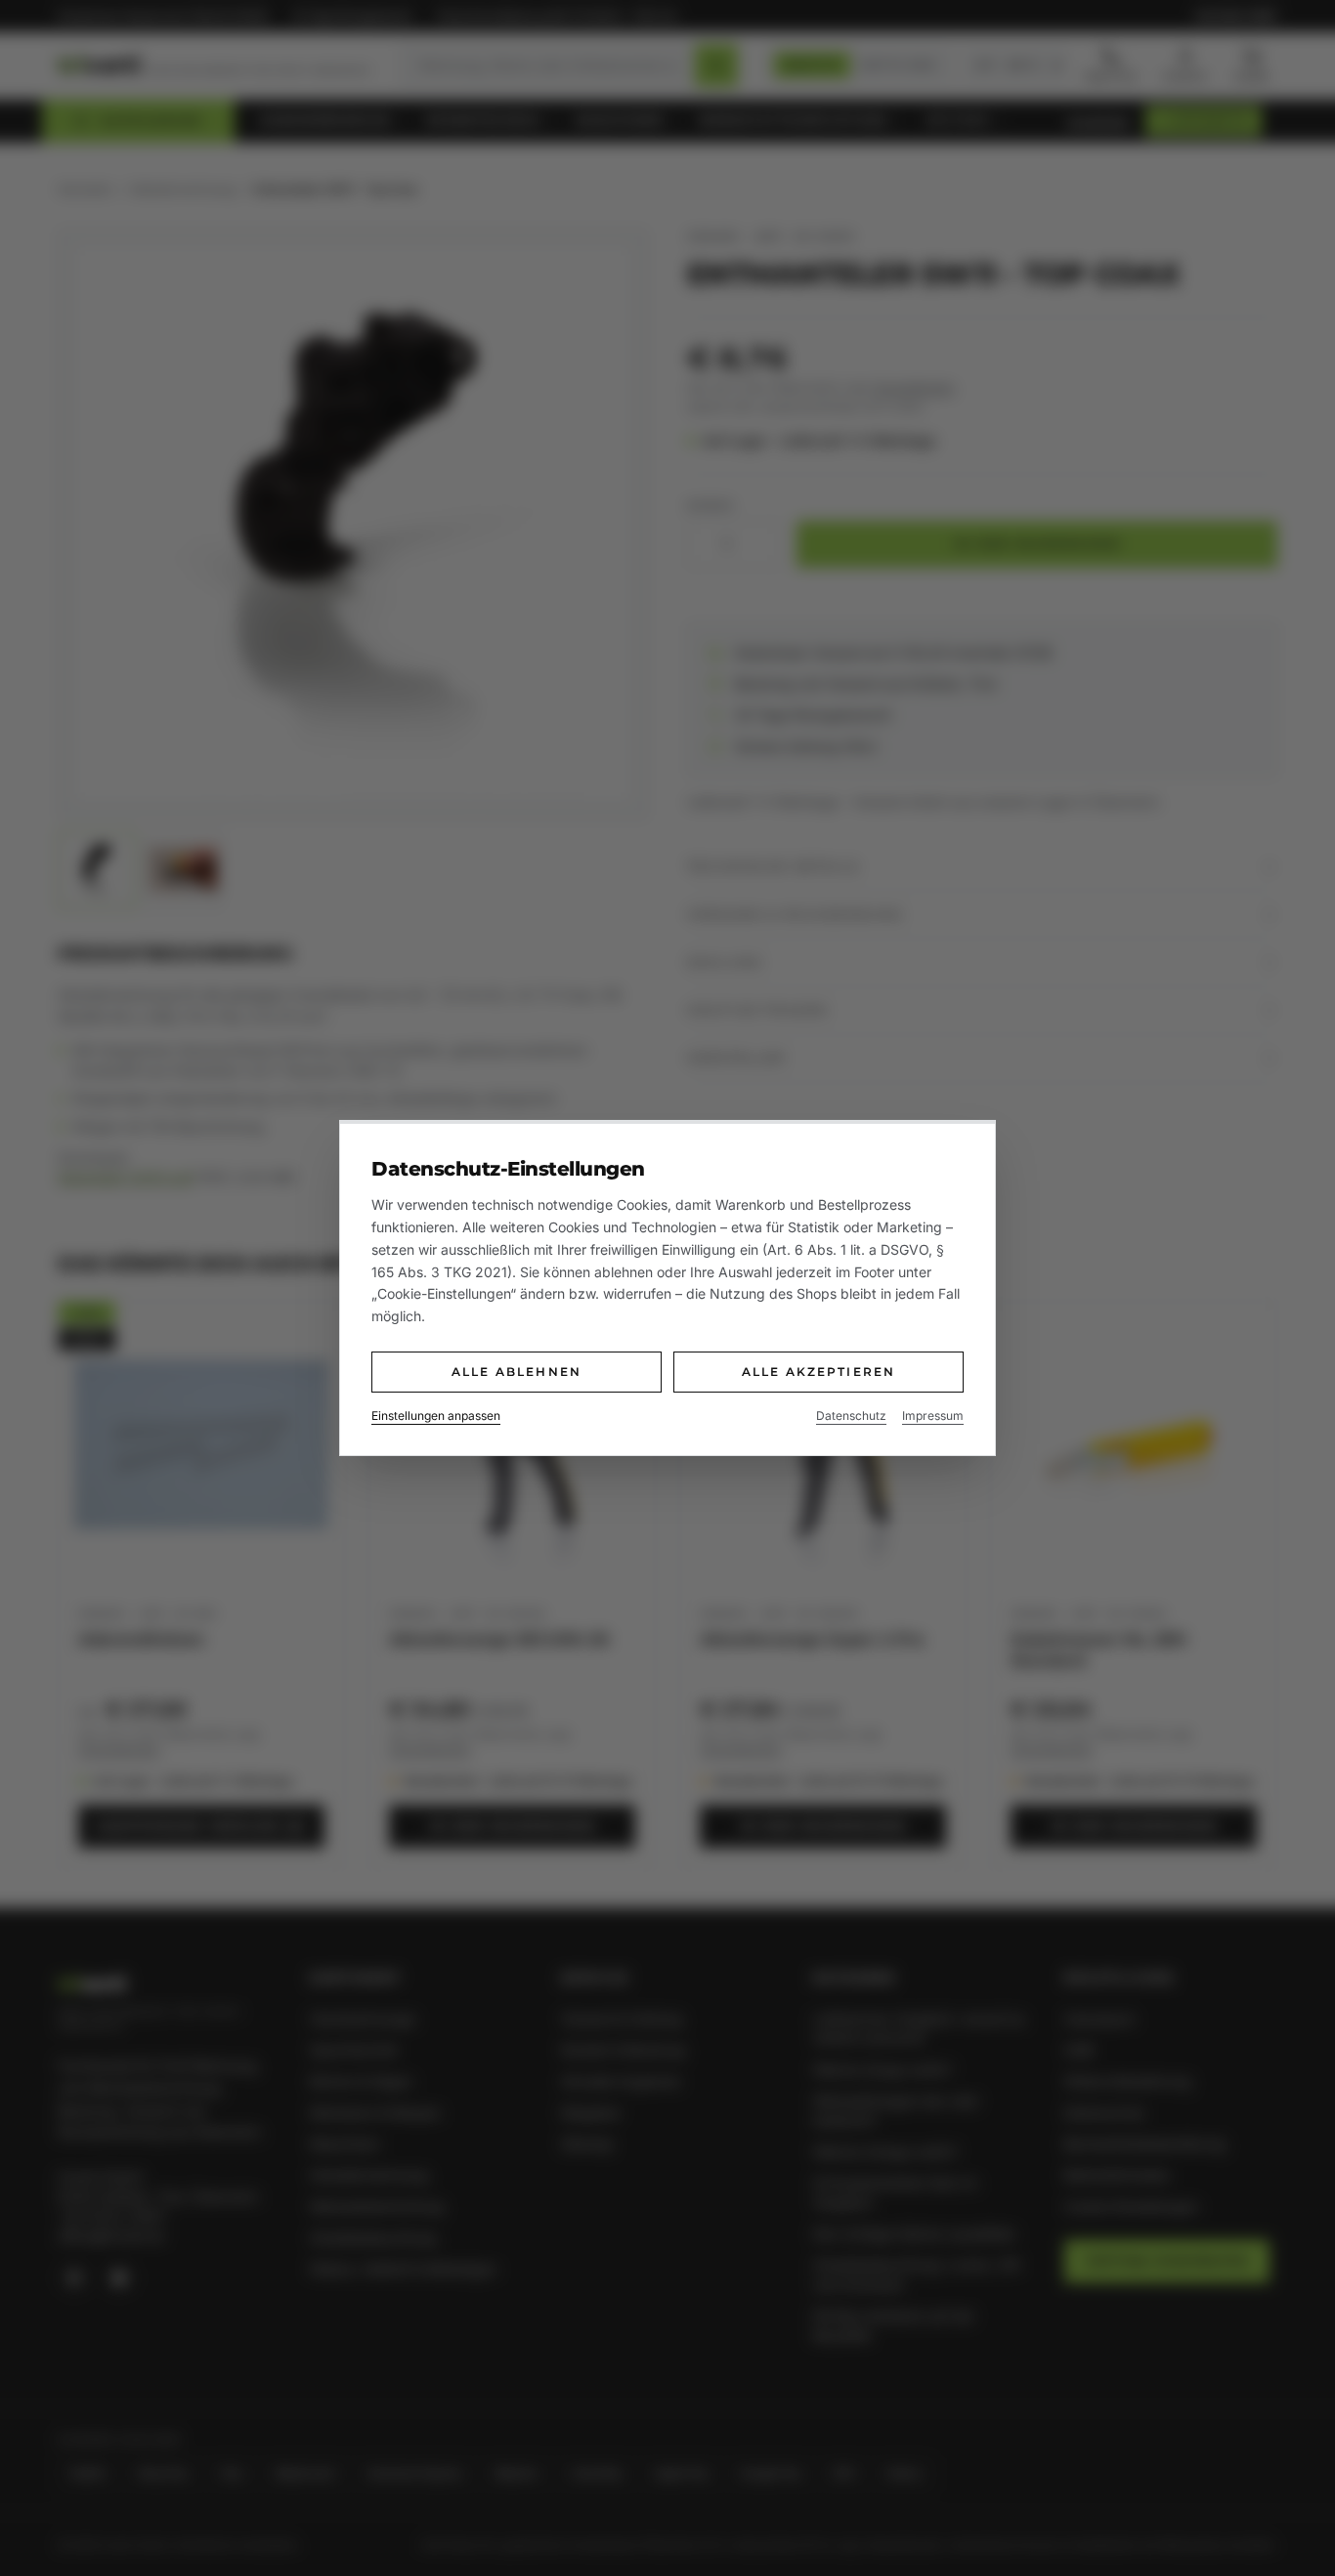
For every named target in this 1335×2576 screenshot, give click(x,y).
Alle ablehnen (517, 1372)
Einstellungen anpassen (436, 1416)
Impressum (933, 1416)
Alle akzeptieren (819, 1372)
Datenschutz (851, 1416)
